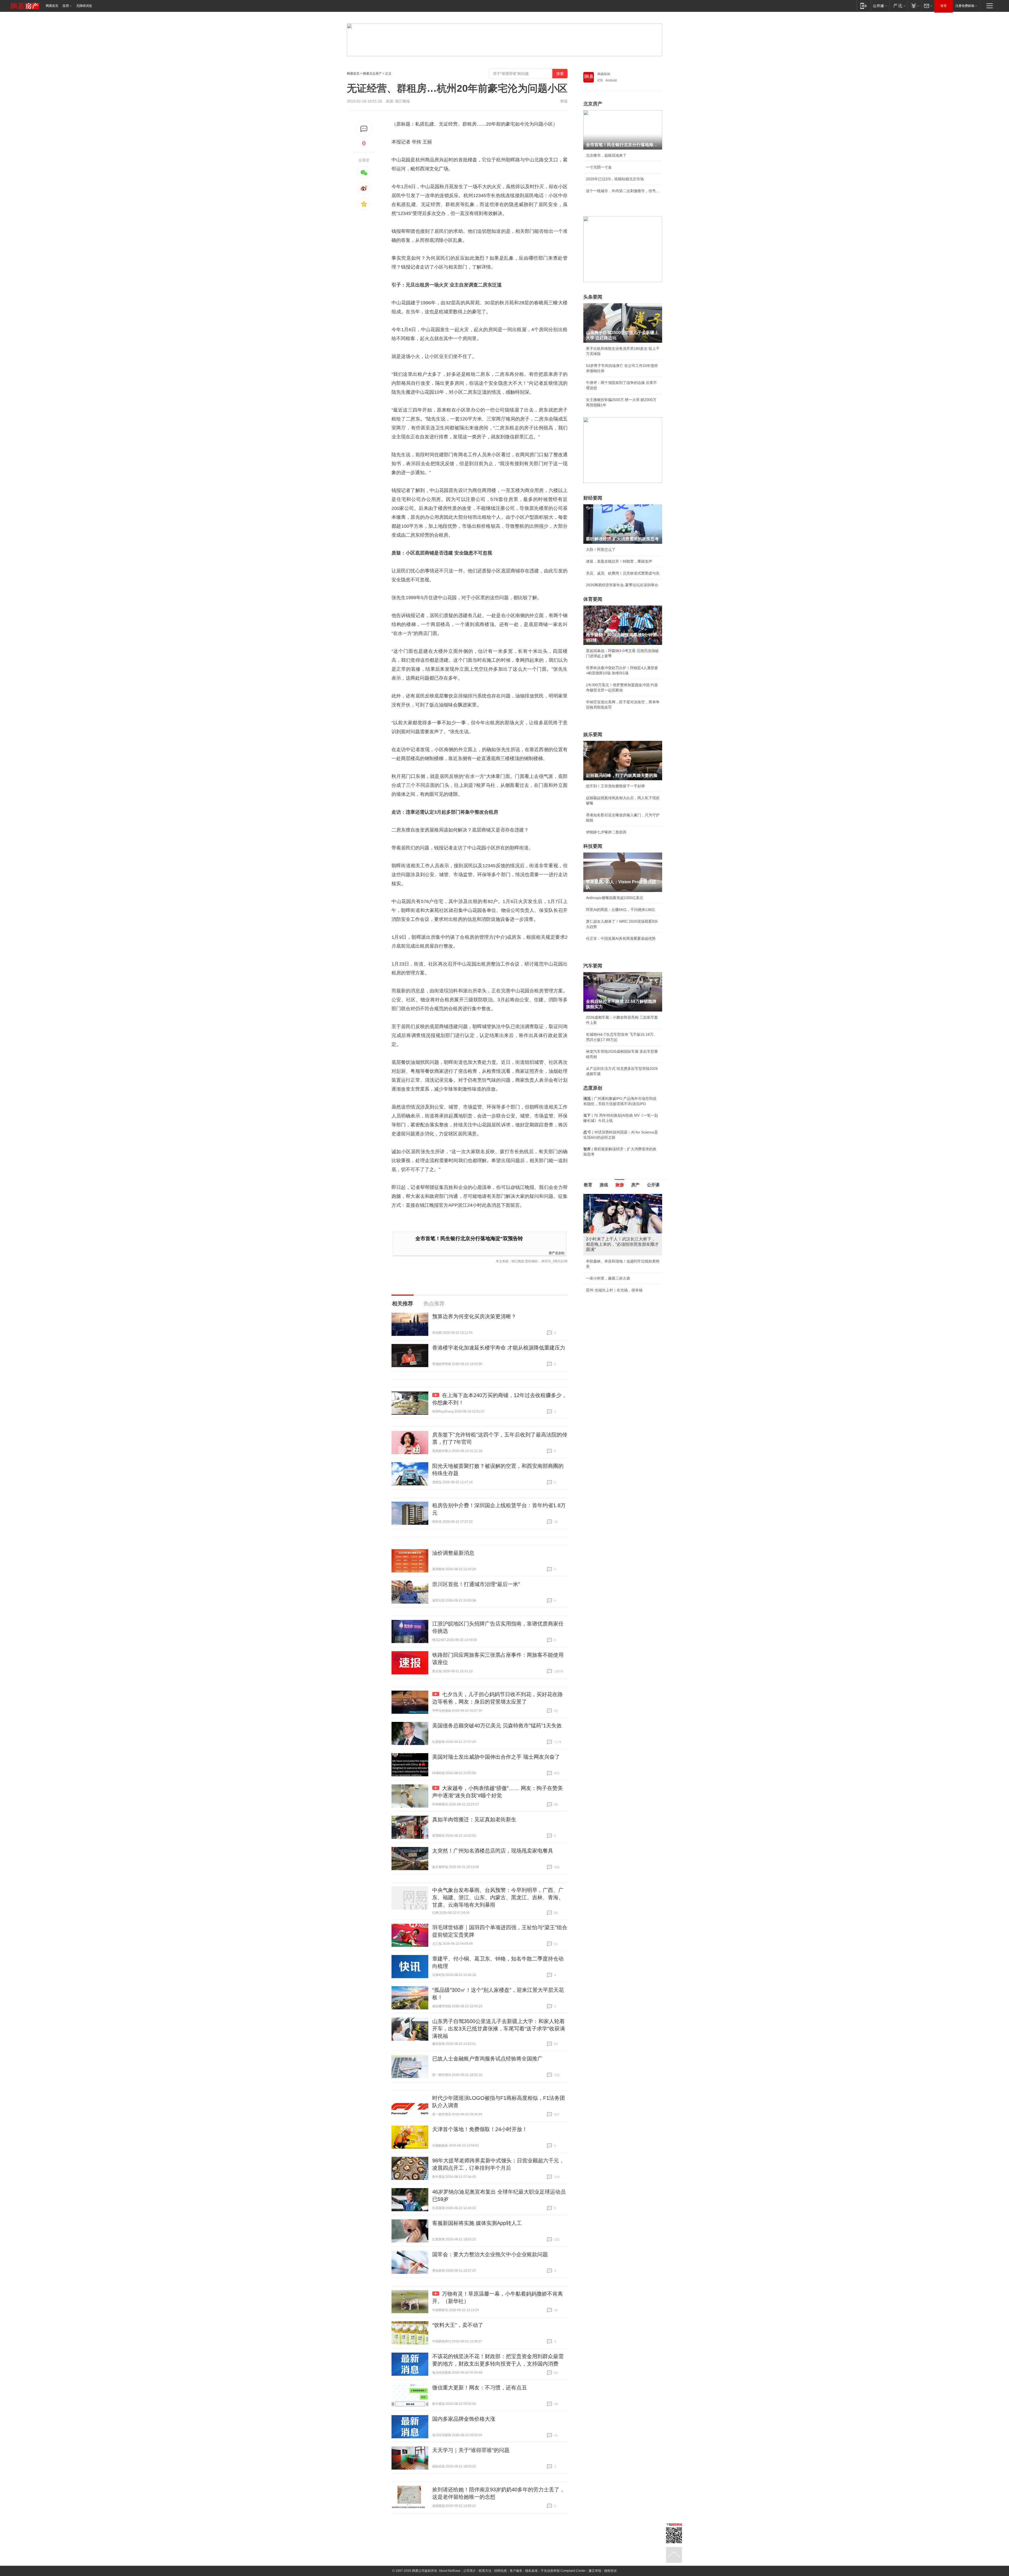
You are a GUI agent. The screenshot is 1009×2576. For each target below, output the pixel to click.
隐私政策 (532, 2571)
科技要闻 (593, 846)
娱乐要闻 (593, 735)
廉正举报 (595, 2571)
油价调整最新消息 (453, 1553)
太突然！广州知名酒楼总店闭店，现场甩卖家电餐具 (493, 1851)
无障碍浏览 (84, 6)
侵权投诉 (610, 2571)
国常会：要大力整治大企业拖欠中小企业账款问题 (490, 2254)
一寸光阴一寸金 (599, 167)
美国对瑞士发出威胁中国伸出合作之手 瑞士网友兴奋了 (496, 1757)
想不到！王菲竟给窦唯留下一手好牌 (615, 786)
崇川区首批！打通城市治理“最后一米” (476, 1584)
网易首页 (52, 6)
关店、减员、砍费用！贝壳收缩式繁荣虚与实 (623, 573)
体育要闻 (593, 599)
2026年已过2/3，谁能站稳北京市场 (615, 179)
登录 (944, 6)
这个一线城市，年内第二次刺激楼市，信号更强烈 (623, 191)
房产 (635, 1185)
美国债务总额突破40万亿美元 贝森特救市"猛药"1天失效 (497, 1726)
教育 (588, 1185)
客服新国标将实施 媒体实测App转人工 (477, 2223)
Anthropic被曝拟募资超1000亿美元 (615, 898)
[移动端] (864, 6)
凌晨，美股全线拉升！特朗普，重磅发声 (619, 561)
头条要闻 (593, 297)
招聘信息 (501, 2571)
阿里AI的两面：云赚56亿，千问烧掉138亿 (621, 910)
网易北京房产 (372, 74)
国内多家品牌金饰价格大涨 (464, 2419)
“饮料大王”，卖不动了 (458, 2325)
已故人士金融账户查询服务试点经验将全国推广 (487, 2059)
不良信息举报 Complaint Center (563, 2571)
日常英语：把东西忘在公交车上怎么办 (617, 1251)
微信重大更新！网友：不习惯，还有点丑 (480, 2388)
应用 (66, 6)
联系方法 (485, 2571)
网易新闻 (604, 74)
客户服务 (516, 2571)
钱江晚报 (403, 101)
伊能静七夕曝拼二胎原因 (606, 832)
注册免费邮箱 (965, 6)
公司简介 (470, 2571)
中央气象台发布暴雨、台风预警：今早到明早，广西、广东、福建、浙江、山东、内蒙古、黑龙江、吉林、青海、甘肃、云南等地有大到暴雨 (498, 1897)
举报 (564, 101)
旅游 (620, 1185)
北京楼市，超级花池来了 (606, 155)
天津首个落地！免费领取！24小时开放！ (480, 2129)
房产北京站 (557, 1253)
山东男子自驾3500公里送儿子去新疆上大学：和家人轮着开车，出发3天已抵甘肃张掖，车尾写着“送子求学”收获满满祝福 (499, 2029)
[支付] (915, 6)
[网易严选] (899, 6)
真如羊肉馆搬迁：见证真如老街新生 (474, 1819)
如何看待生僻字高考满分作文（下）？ (617, 1263)
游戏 (604, 1185)
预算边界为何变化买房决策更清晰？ (474, 1316)
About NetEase (450, 2571)
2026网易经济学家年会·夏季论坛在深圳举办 (622, 585)
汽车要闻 (593, 966)
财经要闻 (593, 498)
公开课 (653, 1185)
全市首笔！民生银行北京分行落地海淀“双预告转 (469, 1238)
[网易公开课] (880, 6)
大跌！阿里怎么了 (601, 550)
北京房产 (593, 104)
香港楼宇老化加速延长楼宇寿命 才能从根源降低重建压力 (499, 1348)
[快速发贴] (364, 129)
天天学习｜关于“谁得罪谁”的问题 (471, 2450)
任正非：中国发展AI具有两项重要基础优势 (621, 938)
